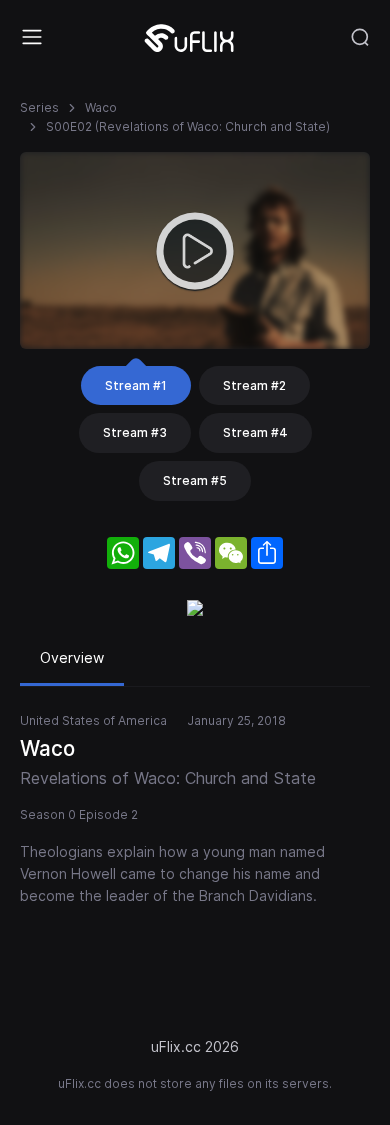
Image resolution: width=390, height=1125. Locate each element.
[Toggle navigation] (32, 37)
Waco (101, 107)
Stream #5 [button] (195, 480)
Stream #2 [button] (254, 385)
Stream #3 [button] (135, 432)
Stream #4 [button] (255, 432)
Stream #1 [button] (136, 385)
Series (39, 107)
